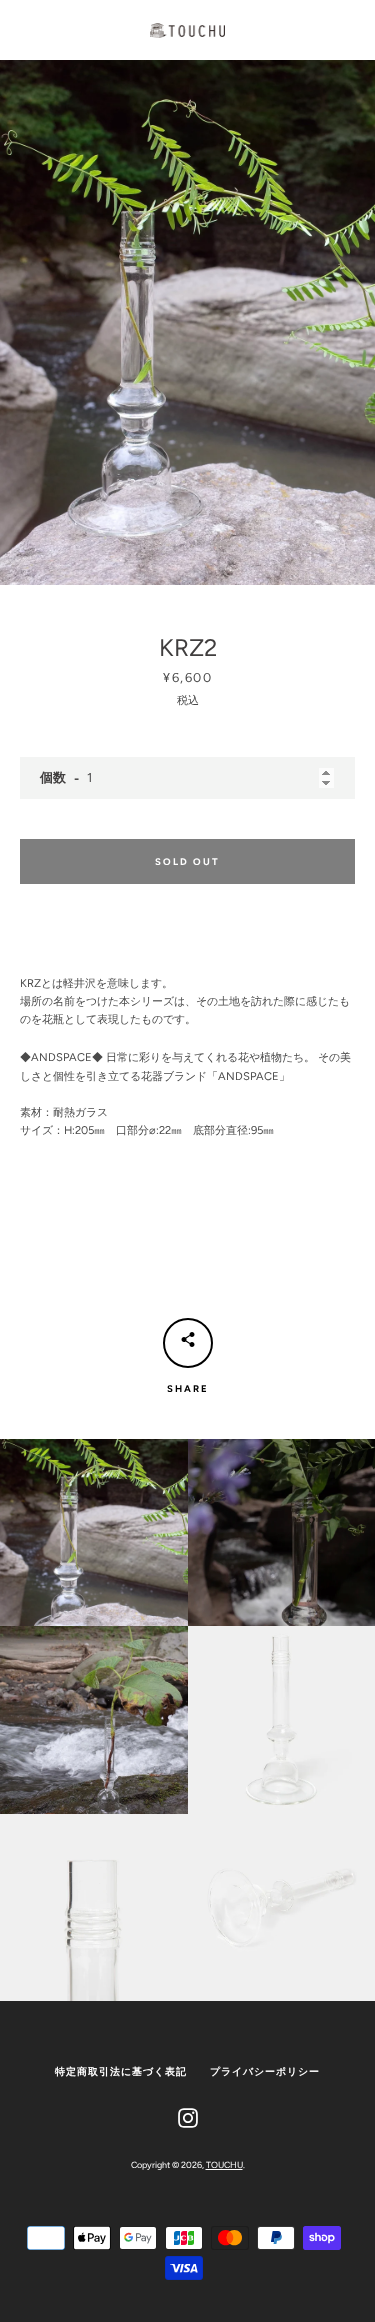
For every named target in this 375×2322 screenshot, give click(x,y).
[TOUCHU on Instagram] (188, 2117)
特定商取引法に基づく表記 (121, 2071)
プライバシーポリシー (265, 2071)
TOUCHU (224, 2164)
